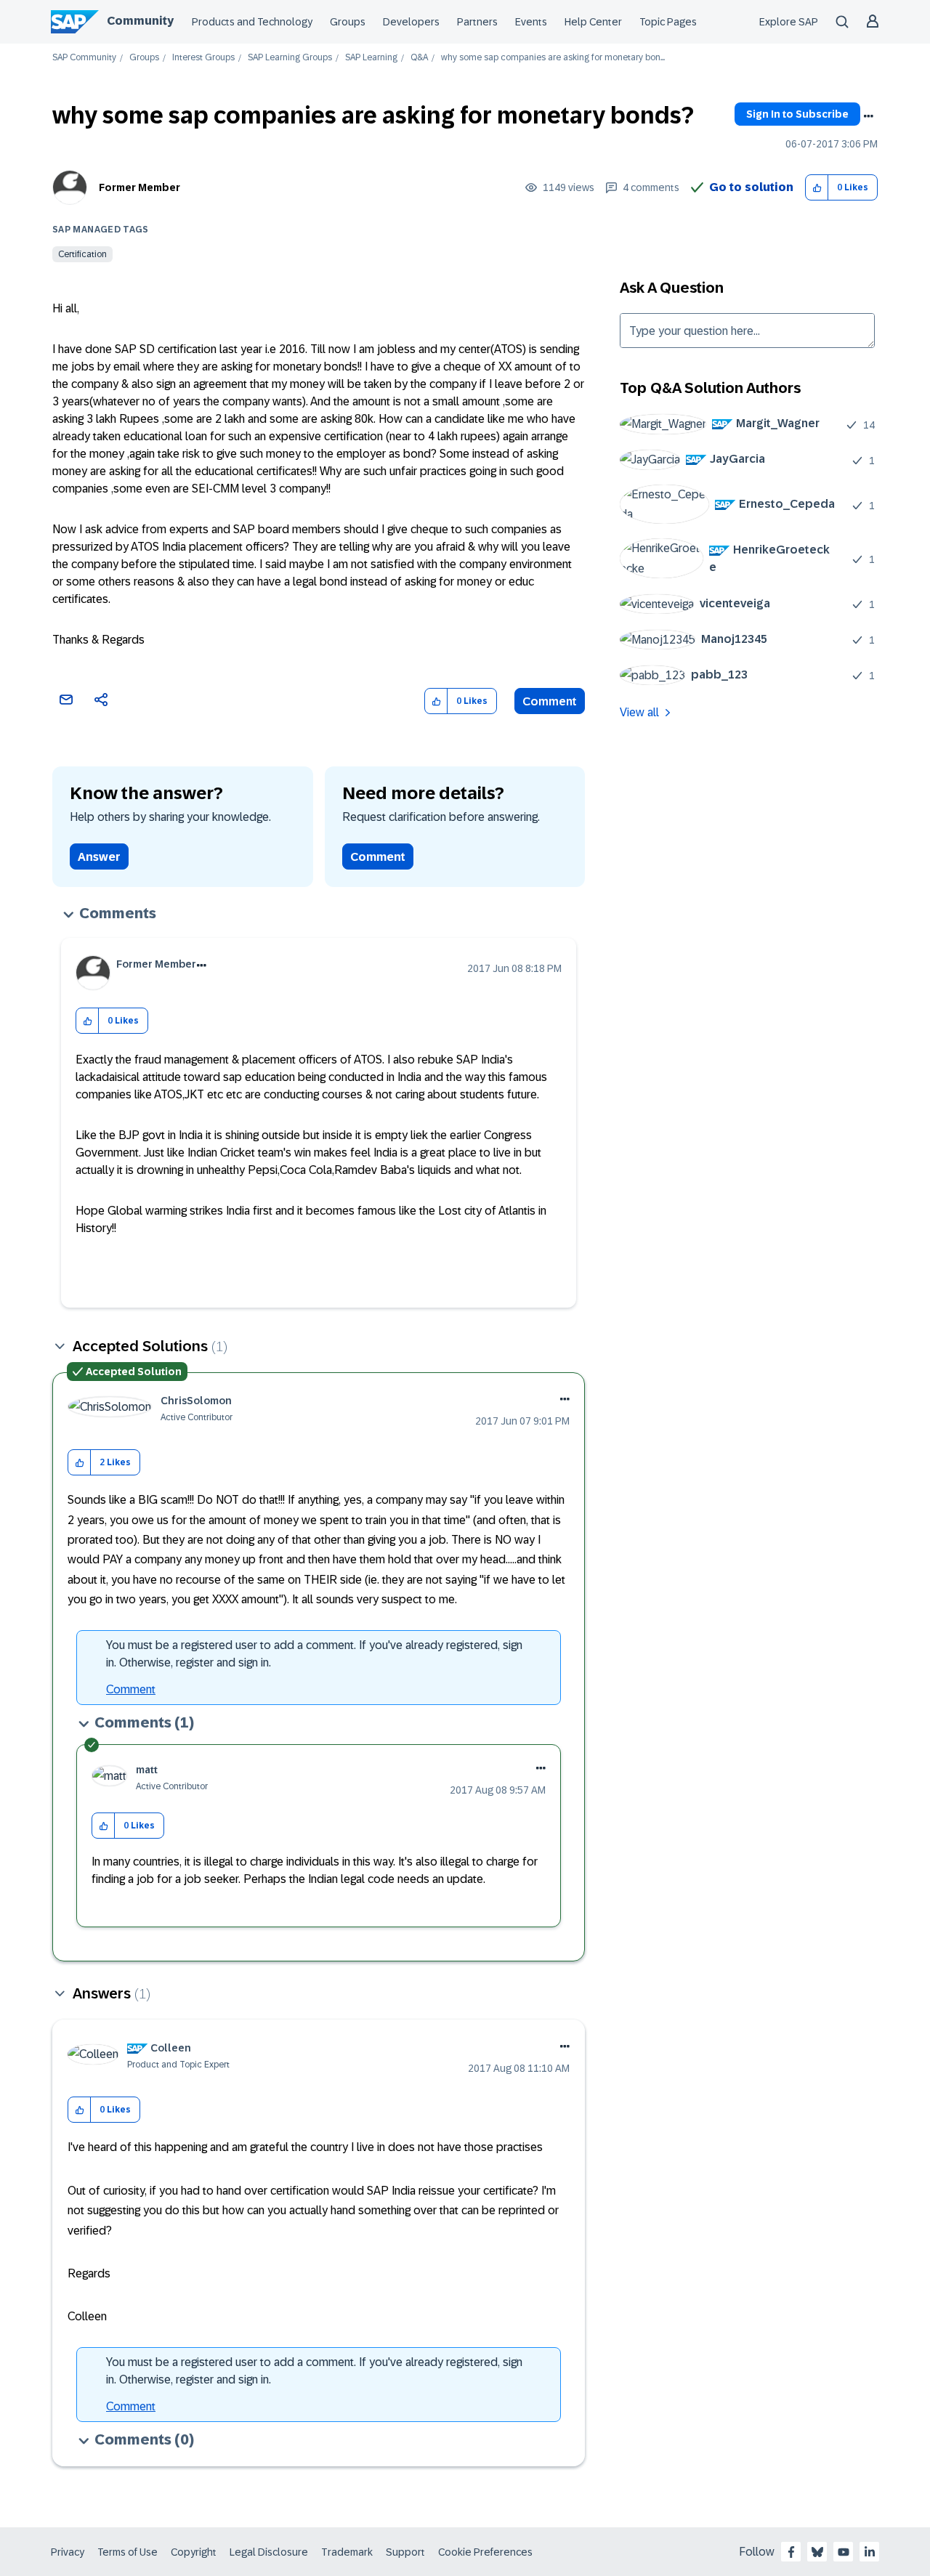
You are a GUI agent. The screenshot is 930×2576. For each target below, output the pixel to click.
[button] (817, 188)
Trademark (347, 2552)
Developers (411, 22)
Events (531, 22)
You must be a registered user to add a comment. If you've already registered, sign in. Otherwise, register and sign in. (314, 1654)
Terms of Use (128, 2552)
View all (639, 712)
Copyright (194, 2552)
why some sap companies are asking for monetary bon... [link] (553, 58)
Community (140, 21)
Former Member (139, 187)
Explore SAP (789, 22)
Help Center (593, 22)
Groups (348, 22)
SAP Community (84, 58)
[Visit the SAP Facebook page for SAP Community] (791, 2552)
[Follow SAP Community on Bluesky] (817, 2552)
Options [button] (868, 116)
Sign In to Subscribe (797, 114)
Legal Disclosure (269, 2552)
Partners (477, 22)
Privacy (68, 2552)
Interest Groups (203, 58)
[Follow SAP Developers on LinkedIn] (870, 2552)
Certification (82, 254)
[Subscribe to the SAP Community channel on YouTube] (844, 2552)
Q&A (419, 58)
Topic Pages (668, 22)
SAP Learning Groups (290, 58)
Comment (550, 701)
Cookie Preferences (485, 2552)
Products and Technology (252, 22)
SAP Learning (371, 58)
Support (405, 2552)
